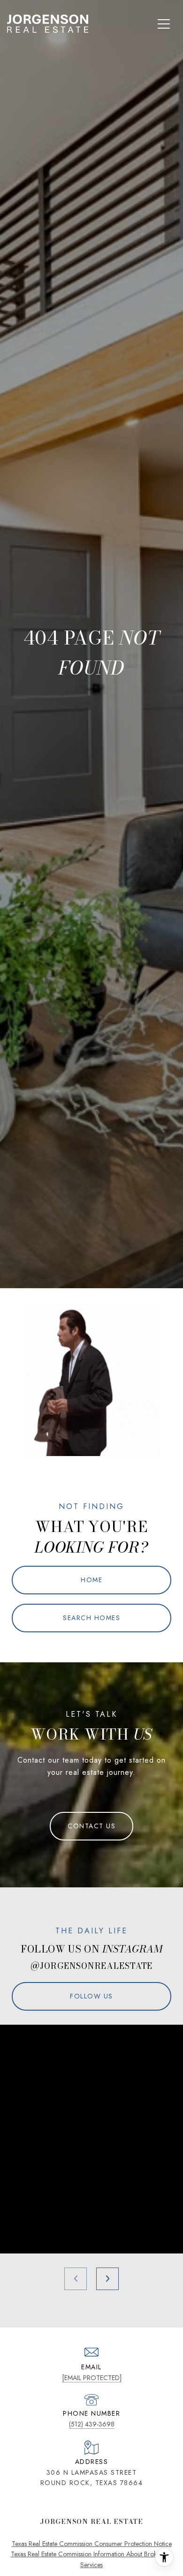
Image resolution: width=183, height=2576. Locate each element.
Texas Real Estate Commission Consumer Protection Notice (92, 2544)
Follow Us (91, 1996)
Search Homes (91, 1618)
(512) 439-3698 (92, 2424)
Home (91, 1580)
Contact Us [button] (91, 1826)
